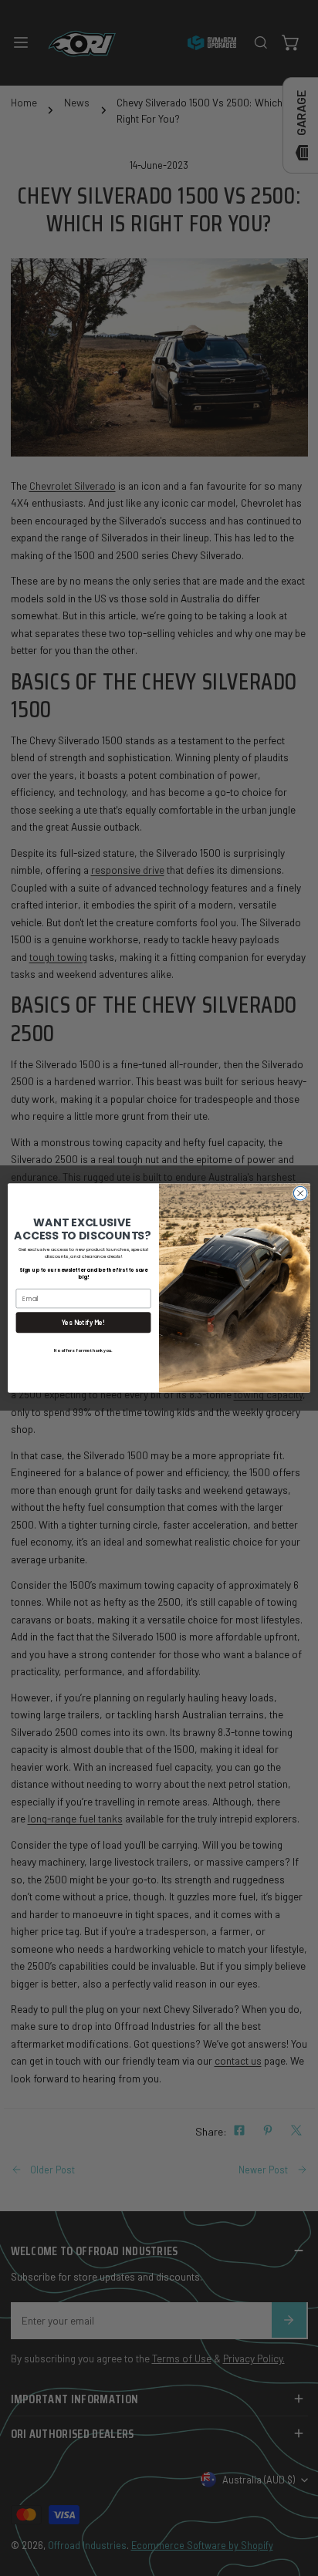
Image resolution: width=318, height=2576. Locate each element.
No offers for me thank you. (83, 1350)
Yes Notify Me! (84, 1322)
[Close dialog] (300, 1193)
